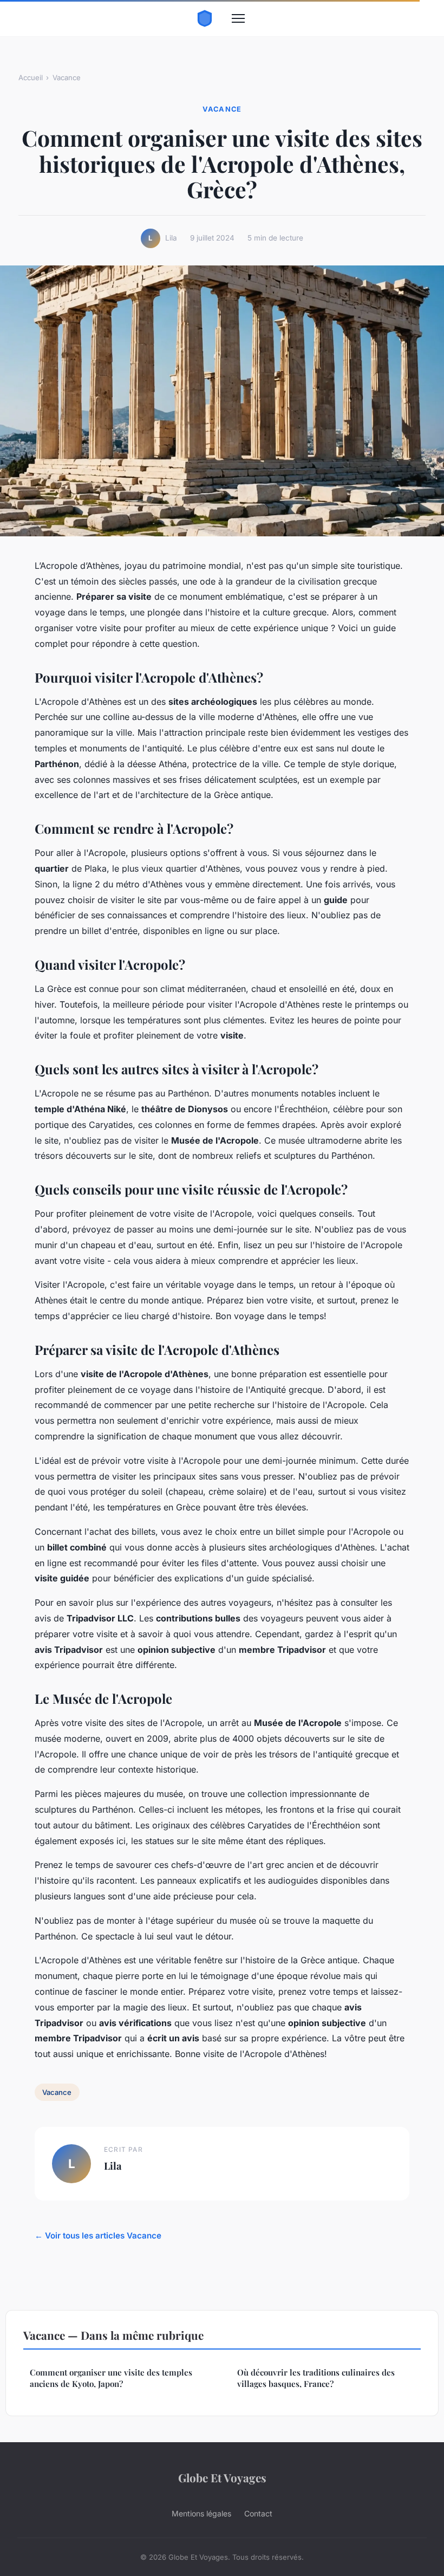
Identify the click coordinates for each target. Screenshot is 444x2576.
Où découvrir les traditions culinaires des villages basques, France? (316, 2378)
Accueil (31, 77)
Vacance (67, 77)
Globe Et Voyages (222, 2477)
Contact (258, 2513)
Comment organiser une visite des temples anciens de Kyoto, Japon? (111, 2378)
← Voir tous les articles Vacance (98, 2236)
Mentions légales (201, 2513)
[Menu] (238, 18)
